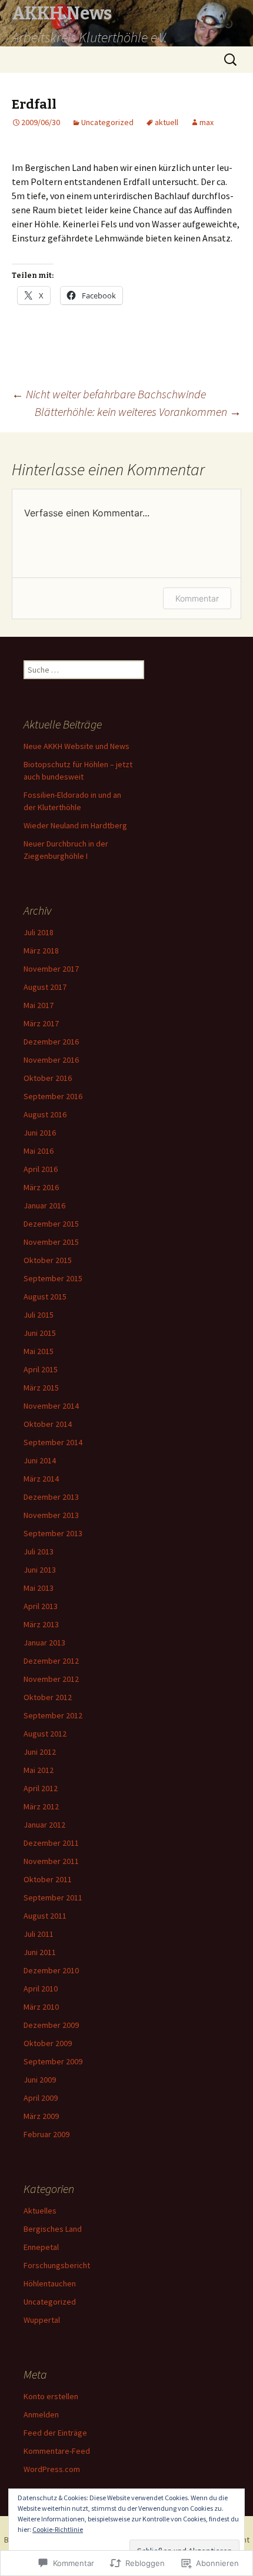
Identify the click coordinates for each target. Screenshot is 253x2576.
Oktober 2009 (48, 2043)
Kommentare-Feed (57, 2451)
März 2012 (41, 1806)
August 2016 (45, 1114)
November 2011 (51, 1861)
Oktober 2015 (48, 1260)
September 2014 (53, 1442)
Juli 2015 (39, 1315)
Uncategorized (107, 122)
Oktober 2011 (48, 1879)
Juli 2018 (39, 932)
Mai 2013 (39, 1588)
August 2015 (45, 1297)
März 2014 (41, 1479)
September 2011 (53, 1897)
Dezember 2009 (51, 2025)
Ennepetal (41, 2247)
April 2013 (41, 1606)
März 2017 (41, 1023)
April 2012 (41, 1788)
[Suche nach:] (231, 60)
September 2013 (53, 1533)
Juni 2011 (40, 1952)
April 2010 (41, 1989)
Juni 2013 (40, 1570)
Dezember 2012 (51, 1661)
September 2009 (53, 2061)
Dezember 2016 (51, 1042)
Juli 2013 (39, 1551)
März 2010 (41, 2007)
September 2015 (53, 1278)
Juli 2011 (39, 1934)
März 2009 (41, 2116)
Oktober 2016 (48, 1078)
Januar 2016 (44, 1205)
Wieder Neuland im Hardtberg (75, 825)
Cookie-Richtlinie (58, 2529)
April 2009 (41, 2098)
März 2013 (41, 1624)
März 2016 (41, 1187)
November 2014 (51, 1406)
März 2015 (41, 1388)
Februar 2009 (46, 2134)
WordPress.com (52, 2469)
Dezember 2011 (51, 1843)
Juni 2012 (40, 1752)
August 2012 (45, 1734)
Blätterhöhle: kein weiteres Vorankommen (138, 412)
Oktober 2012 (48, 1697)
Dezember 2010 (51, 1970)
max (207, 122)
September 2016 (53, 1096)
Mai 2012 (39, 1770)
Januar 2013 (44, 1643)
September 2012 (53, 1715)
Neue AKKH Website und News (76, 746)
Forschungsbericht (57, 2265)
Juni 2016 (40, 1133)
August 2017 (45, 987)
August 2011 (45, 1916)
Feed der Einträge (55, 2433)
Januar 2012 (44, 1825)
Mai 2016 (39, 1151)
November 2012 (51, 1679)
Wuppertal (42, 2320)
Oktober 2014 (48, 1424)
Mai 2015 (39, 1351)
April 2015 (41, 1369)
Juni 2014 (40, 1460)
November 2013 (51, 1515)
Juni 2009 (40, 2080)
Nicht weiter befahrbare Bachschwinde (109, 394)
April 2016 (41, 1169)
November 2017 (51, 969)
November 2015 (51, 1242)
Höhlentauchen (50, 2283)
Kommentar (197, 598)
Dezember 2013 (51, 1497)
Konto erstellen (51, 2396)
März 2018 (41, 951)
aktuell (167, 122)
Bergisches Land (53, 2229)
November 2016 (51, 1060)
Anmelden (41, 2414)
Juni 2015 (40, 1333)
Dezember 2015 (51, 1224)
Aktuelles (40, 2211)
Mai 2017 (39, 1005)
